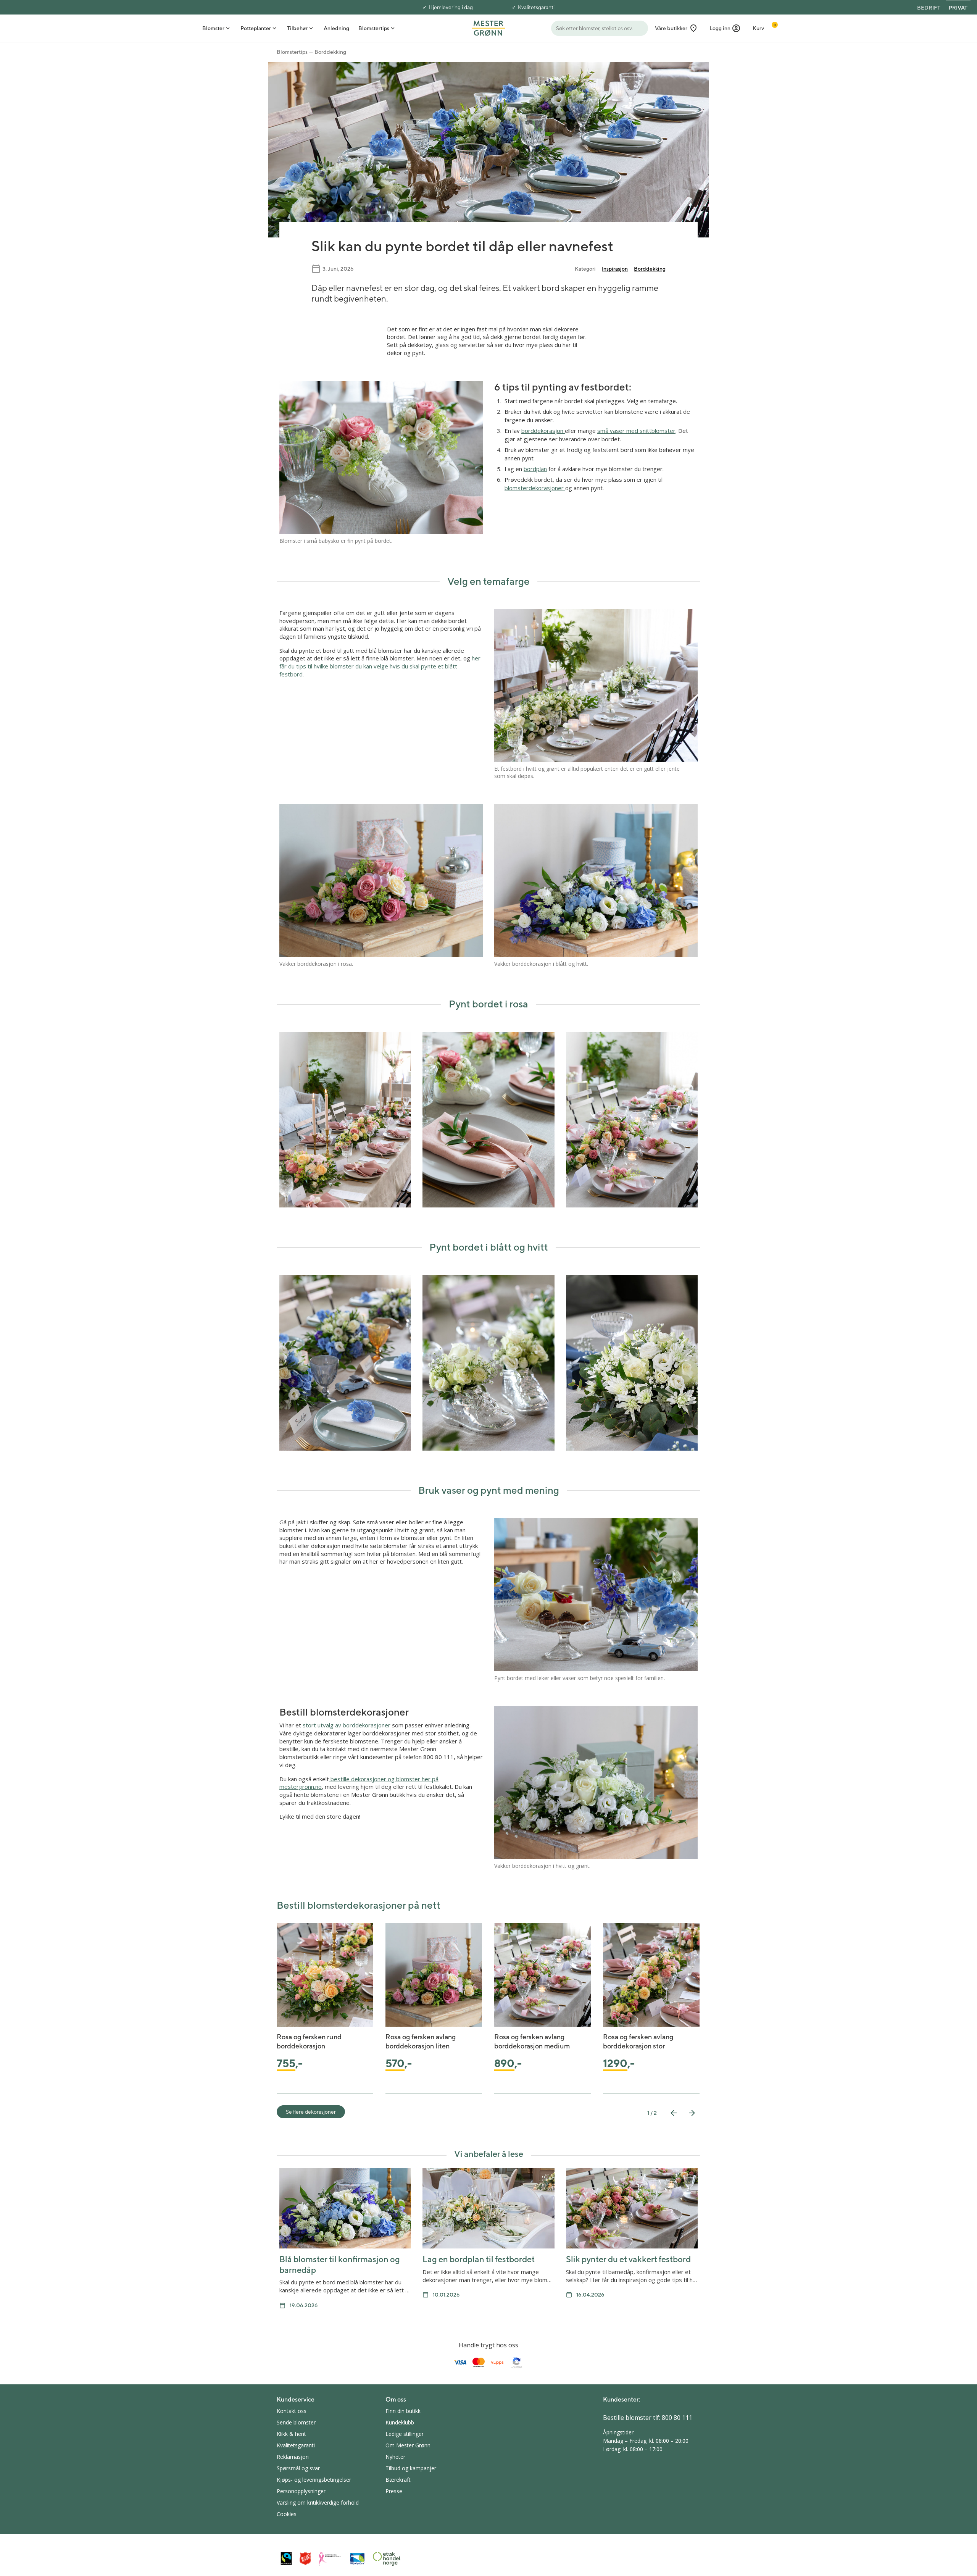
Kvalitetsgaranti (536, 7)
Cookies (287, 2514)
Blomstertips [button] (374, 28)
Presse (394, 2491)
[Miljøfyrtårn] (357, 2559)
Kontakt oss (292, 2411)
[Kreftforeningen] (330, 2559)
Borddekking (330, 52)
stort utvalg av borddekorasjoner (347, 1725)
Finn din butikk (403, 2411)
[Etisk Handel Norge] (387, 2559)
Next (692, 2113)
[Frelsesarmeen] (305, 2559)
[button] (725, 28)
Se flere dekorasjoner (311, 2112)
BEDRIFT (929, 8)
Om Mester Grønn (408, 2445)
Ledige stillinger (405, 2434)
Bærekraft (398, 2480)
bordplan (535, 469)
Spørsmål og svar (298, 2468)
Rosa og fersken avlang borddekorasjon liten (421, 2041)
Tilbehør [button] (297, 28)
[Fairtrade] (286, 2559)
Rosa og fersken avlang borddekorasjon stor (638, 2041)
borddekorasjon (543, 431)
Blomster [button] (213, 28)
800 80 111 (677, 2418)
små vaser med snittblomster (636, 431)
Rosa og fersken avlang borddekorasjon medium (532, 2041)
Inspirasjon (615, 269)
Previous (674, 2113)
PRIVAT (958, 8)
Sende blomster (296, 2422)
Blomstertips (292, 52)
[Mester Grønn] (488, 27)
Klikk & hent (291, 2434)
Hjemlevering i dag (451, 7)
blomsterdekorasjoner (535, 488)
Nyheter (395, 2457)
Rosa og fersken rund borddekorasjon (309, 2041)
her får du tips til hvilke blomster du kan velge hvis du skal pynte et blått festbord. (380, 666)
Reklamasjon (293, 2457)
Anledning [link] (336, 28)
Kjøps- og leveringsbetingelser (314, 2480)
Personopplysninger (301, 2491)
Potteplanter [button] (256, 28)
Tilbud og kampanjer (411, 2468)
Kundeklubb (400, 2422)
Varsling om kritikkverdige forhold (318, 2503)
